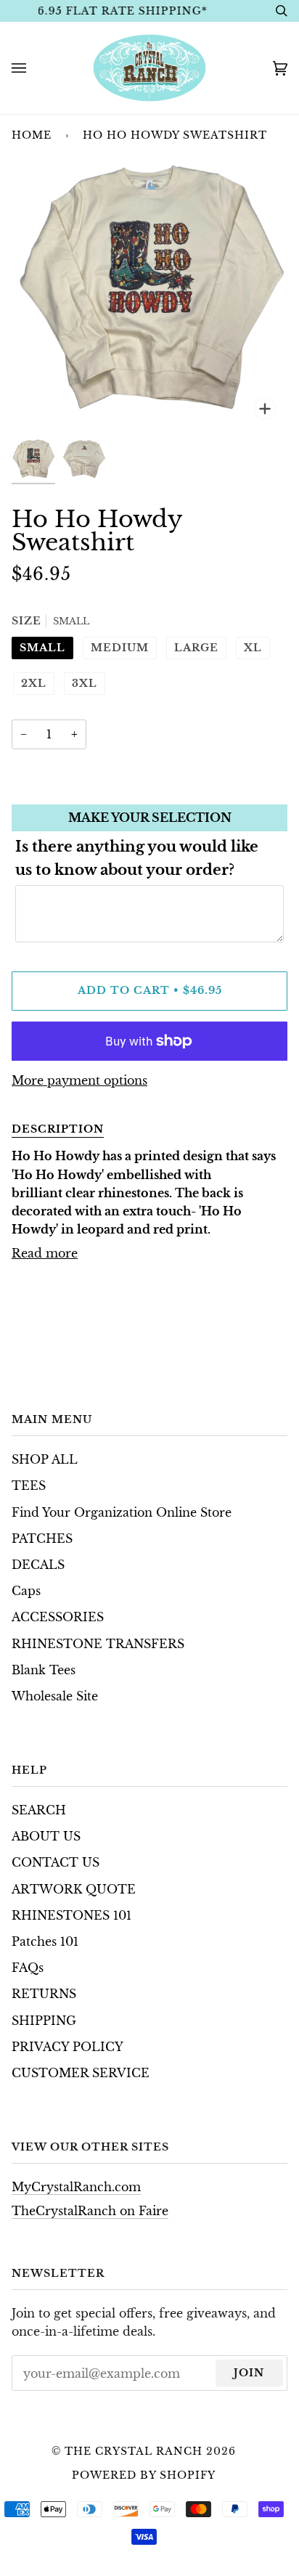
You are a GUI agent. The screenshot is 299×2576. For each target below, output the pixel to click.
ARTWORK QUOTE (74, 1890)
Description (58, 1129)
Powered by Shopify (144, 2475)
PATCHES (42, 1539)
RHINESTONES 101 (71, 1916)
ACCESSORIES (58, 1617)
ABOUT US (46, 1837)
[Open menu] (33, 68)
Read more (45, 1254)
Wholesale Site (55, 1696)
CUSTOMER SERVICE (81, 2073)
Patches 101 (45, 1942)
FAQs (28, 1968)
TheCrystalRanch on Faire (90, 2211)
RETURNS (44, 1994)
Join (249, 2373)
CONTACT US (56, 1863)
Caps (26, 1591)
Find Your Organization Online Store (122, 1513)
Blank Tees (44, 1670)
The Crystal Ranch (134, 2451)
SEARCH (39, 1810)
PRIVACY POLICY (67, 2047)
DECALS (38, 1565)
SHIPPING (44, 2021)
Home (32, 135)
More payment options (79, 1081)
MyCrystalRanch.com (76, 2187)
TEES (29, 1486)
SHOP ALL (45, 1460)
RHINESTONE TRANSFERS (98, 1644)
